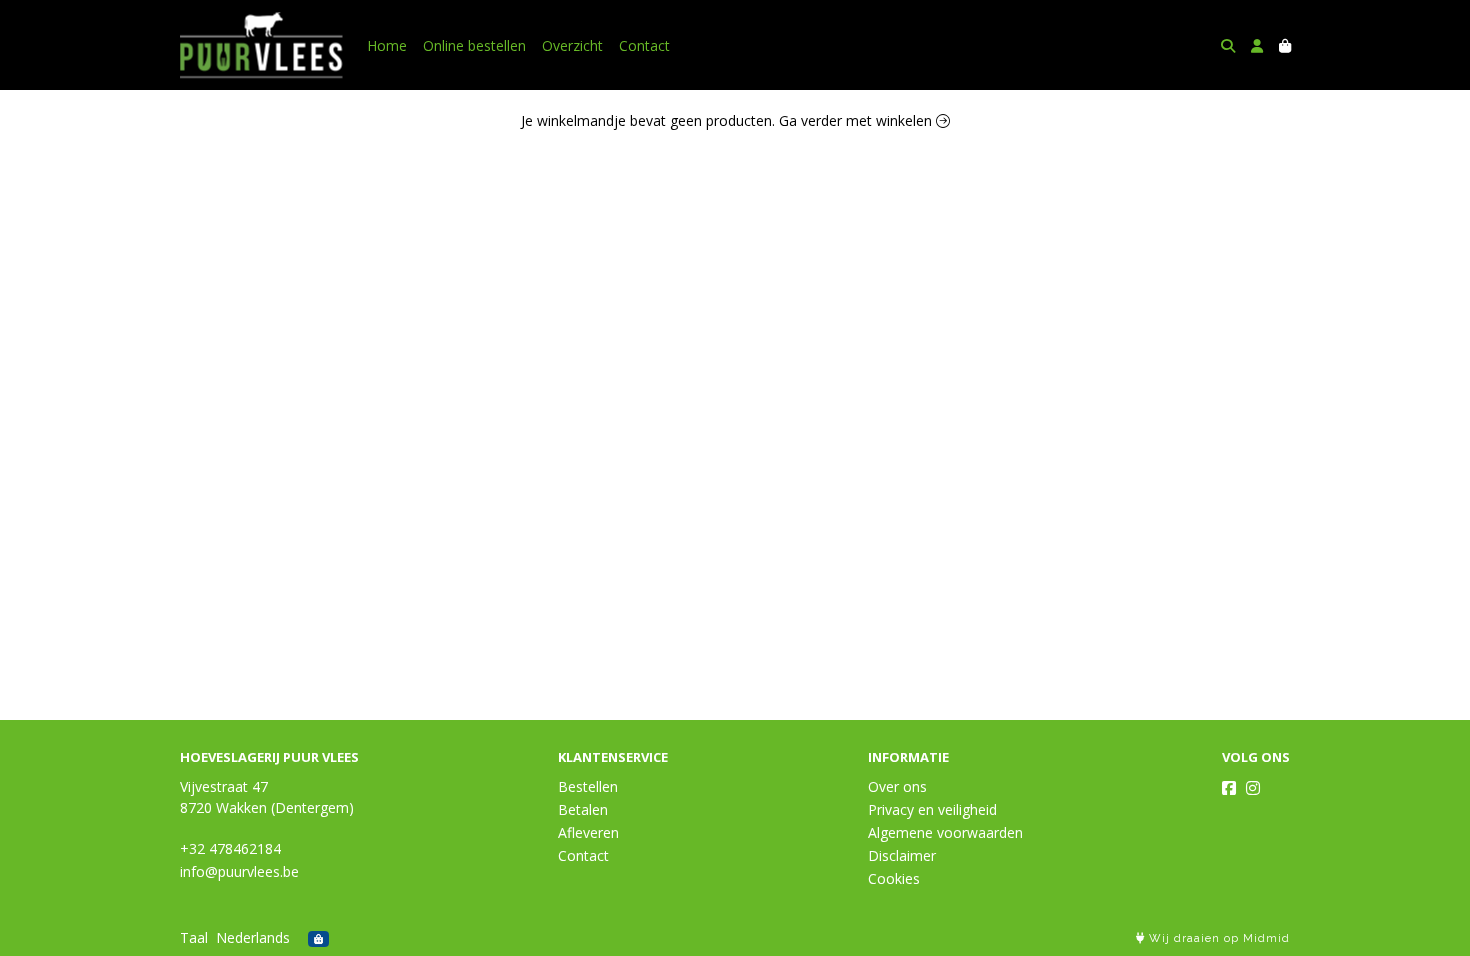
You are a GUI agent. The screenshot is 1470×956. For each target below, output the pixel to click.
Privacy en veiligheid (932, 809)
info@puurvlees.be (239, 871)
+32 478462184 (230, 848)
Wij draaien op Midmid (1217, 938)
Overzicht (572, 45)
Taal (194, 937)
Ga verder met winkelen (857, 120)
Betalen (583, 809)
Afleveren (588, 832)
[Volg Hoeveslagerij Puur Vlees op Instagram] (1253, 788)
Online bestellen (474, 45)
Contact (644, 45)
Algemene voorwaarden (945, 832)
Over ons (897, 786)
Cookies (894, 878)
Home (387, 45)
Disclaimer (902, 855)
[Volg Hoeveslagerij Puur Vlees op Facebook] (1229, 788)
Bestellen (588, 786)
